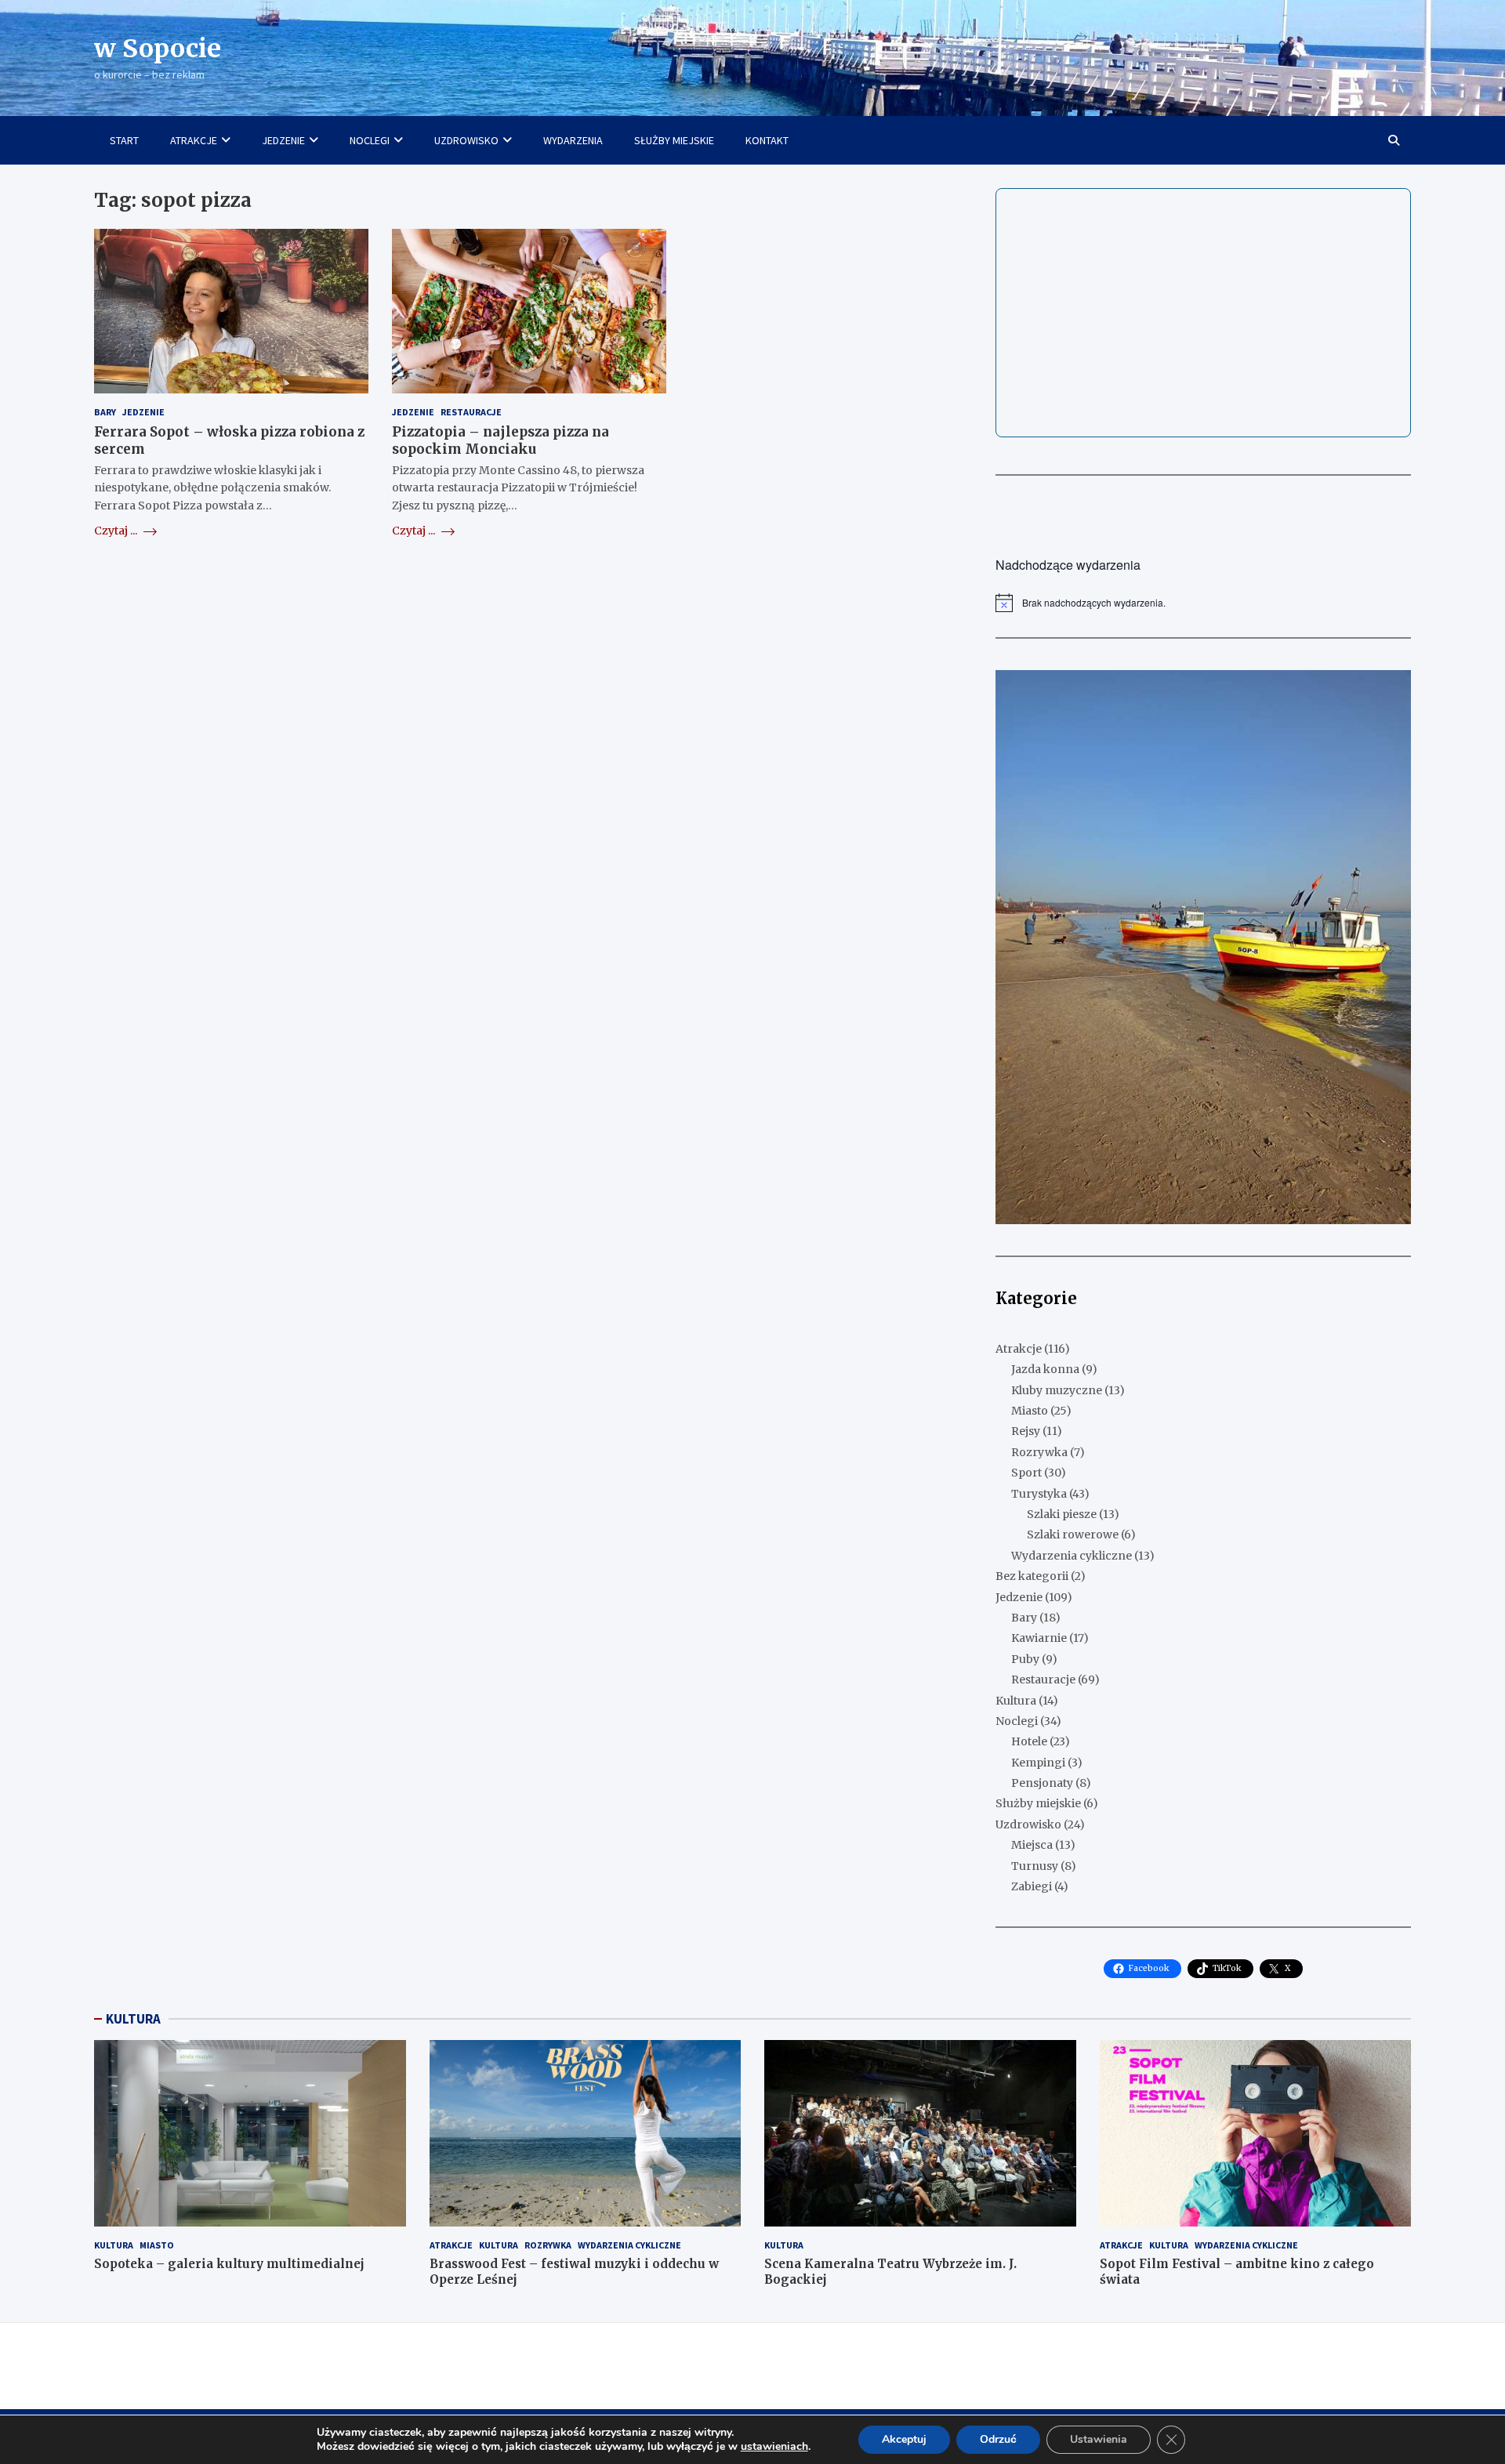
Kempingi (1038, 1763)
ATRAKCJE (194, 140)
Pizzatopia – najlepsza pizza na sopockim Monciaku (500, 440)
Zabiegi (1032, 1886)
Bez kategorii (1032, 1576)
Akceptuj (904, 2439)
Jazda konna (1045, 1369)
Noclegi (1017, 1721)
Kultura (1016, 1701)
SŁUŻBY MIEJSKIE (674, 140)
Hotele (1029, 1741)
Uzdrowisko (1028, 1824)
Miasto (1030, 1411)
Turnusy (1035, 1866)
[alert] (1203, 603)
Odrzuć (998, 2439)
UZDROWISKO (466, 140)
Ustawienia (1099, 2439)
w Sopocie (158, 49)
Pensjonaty (1042, 1783)
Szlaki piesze (1062, 1514)
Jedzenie (143, 412)
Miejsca (1032, 1845)
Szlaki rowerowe (1073, 1535)
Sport (1026, 1473)
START (124, 140)
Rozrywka (1039, 1452)
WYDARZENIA (573, 140)
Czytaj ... (117, 531)
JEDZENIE (283, 140)
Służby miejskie (1038, 1803)
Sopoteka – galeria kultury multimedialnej (229, 2264)
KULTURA (133, 2019)
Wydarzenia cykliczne (1072, 1556)
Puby (1025, 1659)
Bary (105, 412)
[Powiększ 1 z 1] (1391, 690)
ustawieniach (774, 2447)
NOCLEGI (370, 140)
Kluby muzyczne (1057, 1390)
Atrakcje (1019, 1349)
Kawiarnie (1039, 1638)
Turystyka (1039, 1494)
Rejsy (1026, 1431)
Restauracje (471, 412)
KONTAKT (767, 140)
